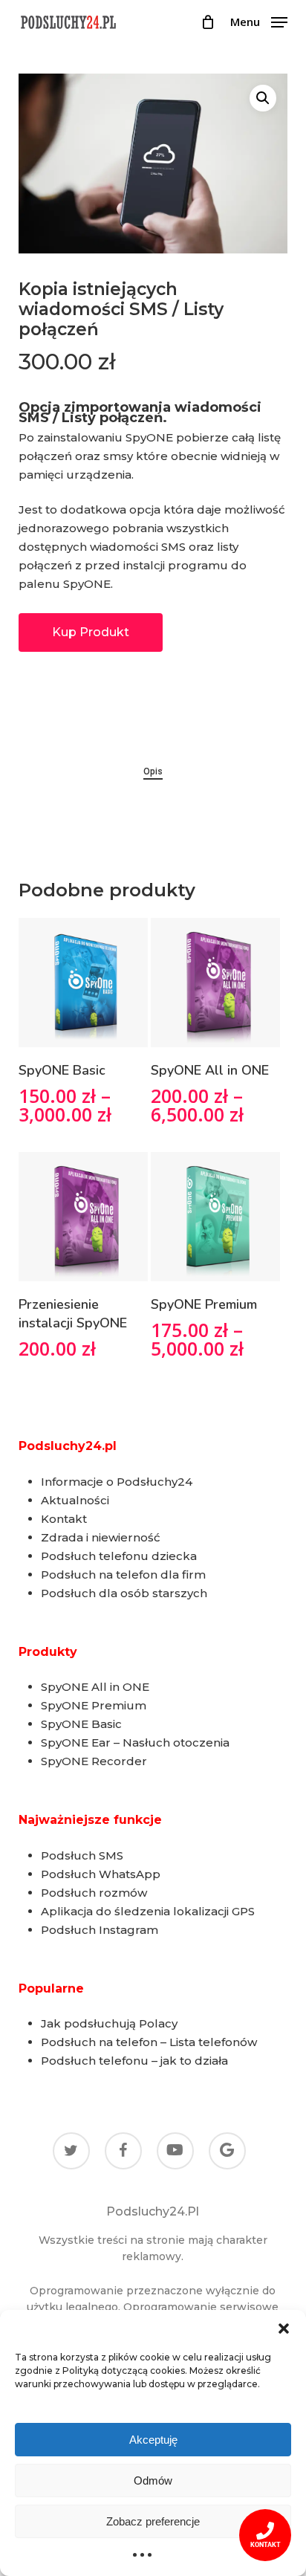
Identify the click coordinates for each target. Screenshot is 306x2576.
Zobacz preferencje (153, 2521)
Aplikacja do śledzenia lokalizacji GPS (148, 1911)
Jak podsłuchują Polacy (109, 2023)
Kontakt (64, 1519)
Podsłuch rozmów (94, 1893)
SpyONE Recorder (94, 1761)
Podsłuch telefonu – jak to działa (134, 2061)
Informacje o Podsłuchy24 (117, 1482)
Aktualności (75, 1500)
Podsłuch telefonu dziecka (119, 1556)
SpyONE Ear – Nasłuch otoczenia (135, 1742)
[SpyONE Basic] (83, 983)
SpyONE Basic (81, 1724)
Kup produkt (91, 632)
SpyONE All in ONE (95, 1687)
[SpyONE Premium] (215, 1217)
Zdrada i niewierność (101, 1537)
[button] (284, 2329)
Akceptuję (153, 2440)
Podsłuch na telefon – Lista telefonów (149, 2042)
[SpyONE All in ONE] (215, 983)
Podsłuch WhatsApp (101, 1874)
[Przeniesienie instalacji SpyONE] (83, 1217)
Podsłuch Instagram (100, 1930)
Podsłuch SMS (82, 1855)
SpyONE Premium (94, 1705)
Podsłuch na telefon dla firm (123, 1575)
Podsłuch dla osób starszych (124, 1593)
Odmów (153, 2480)
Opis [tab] (153, 771)
